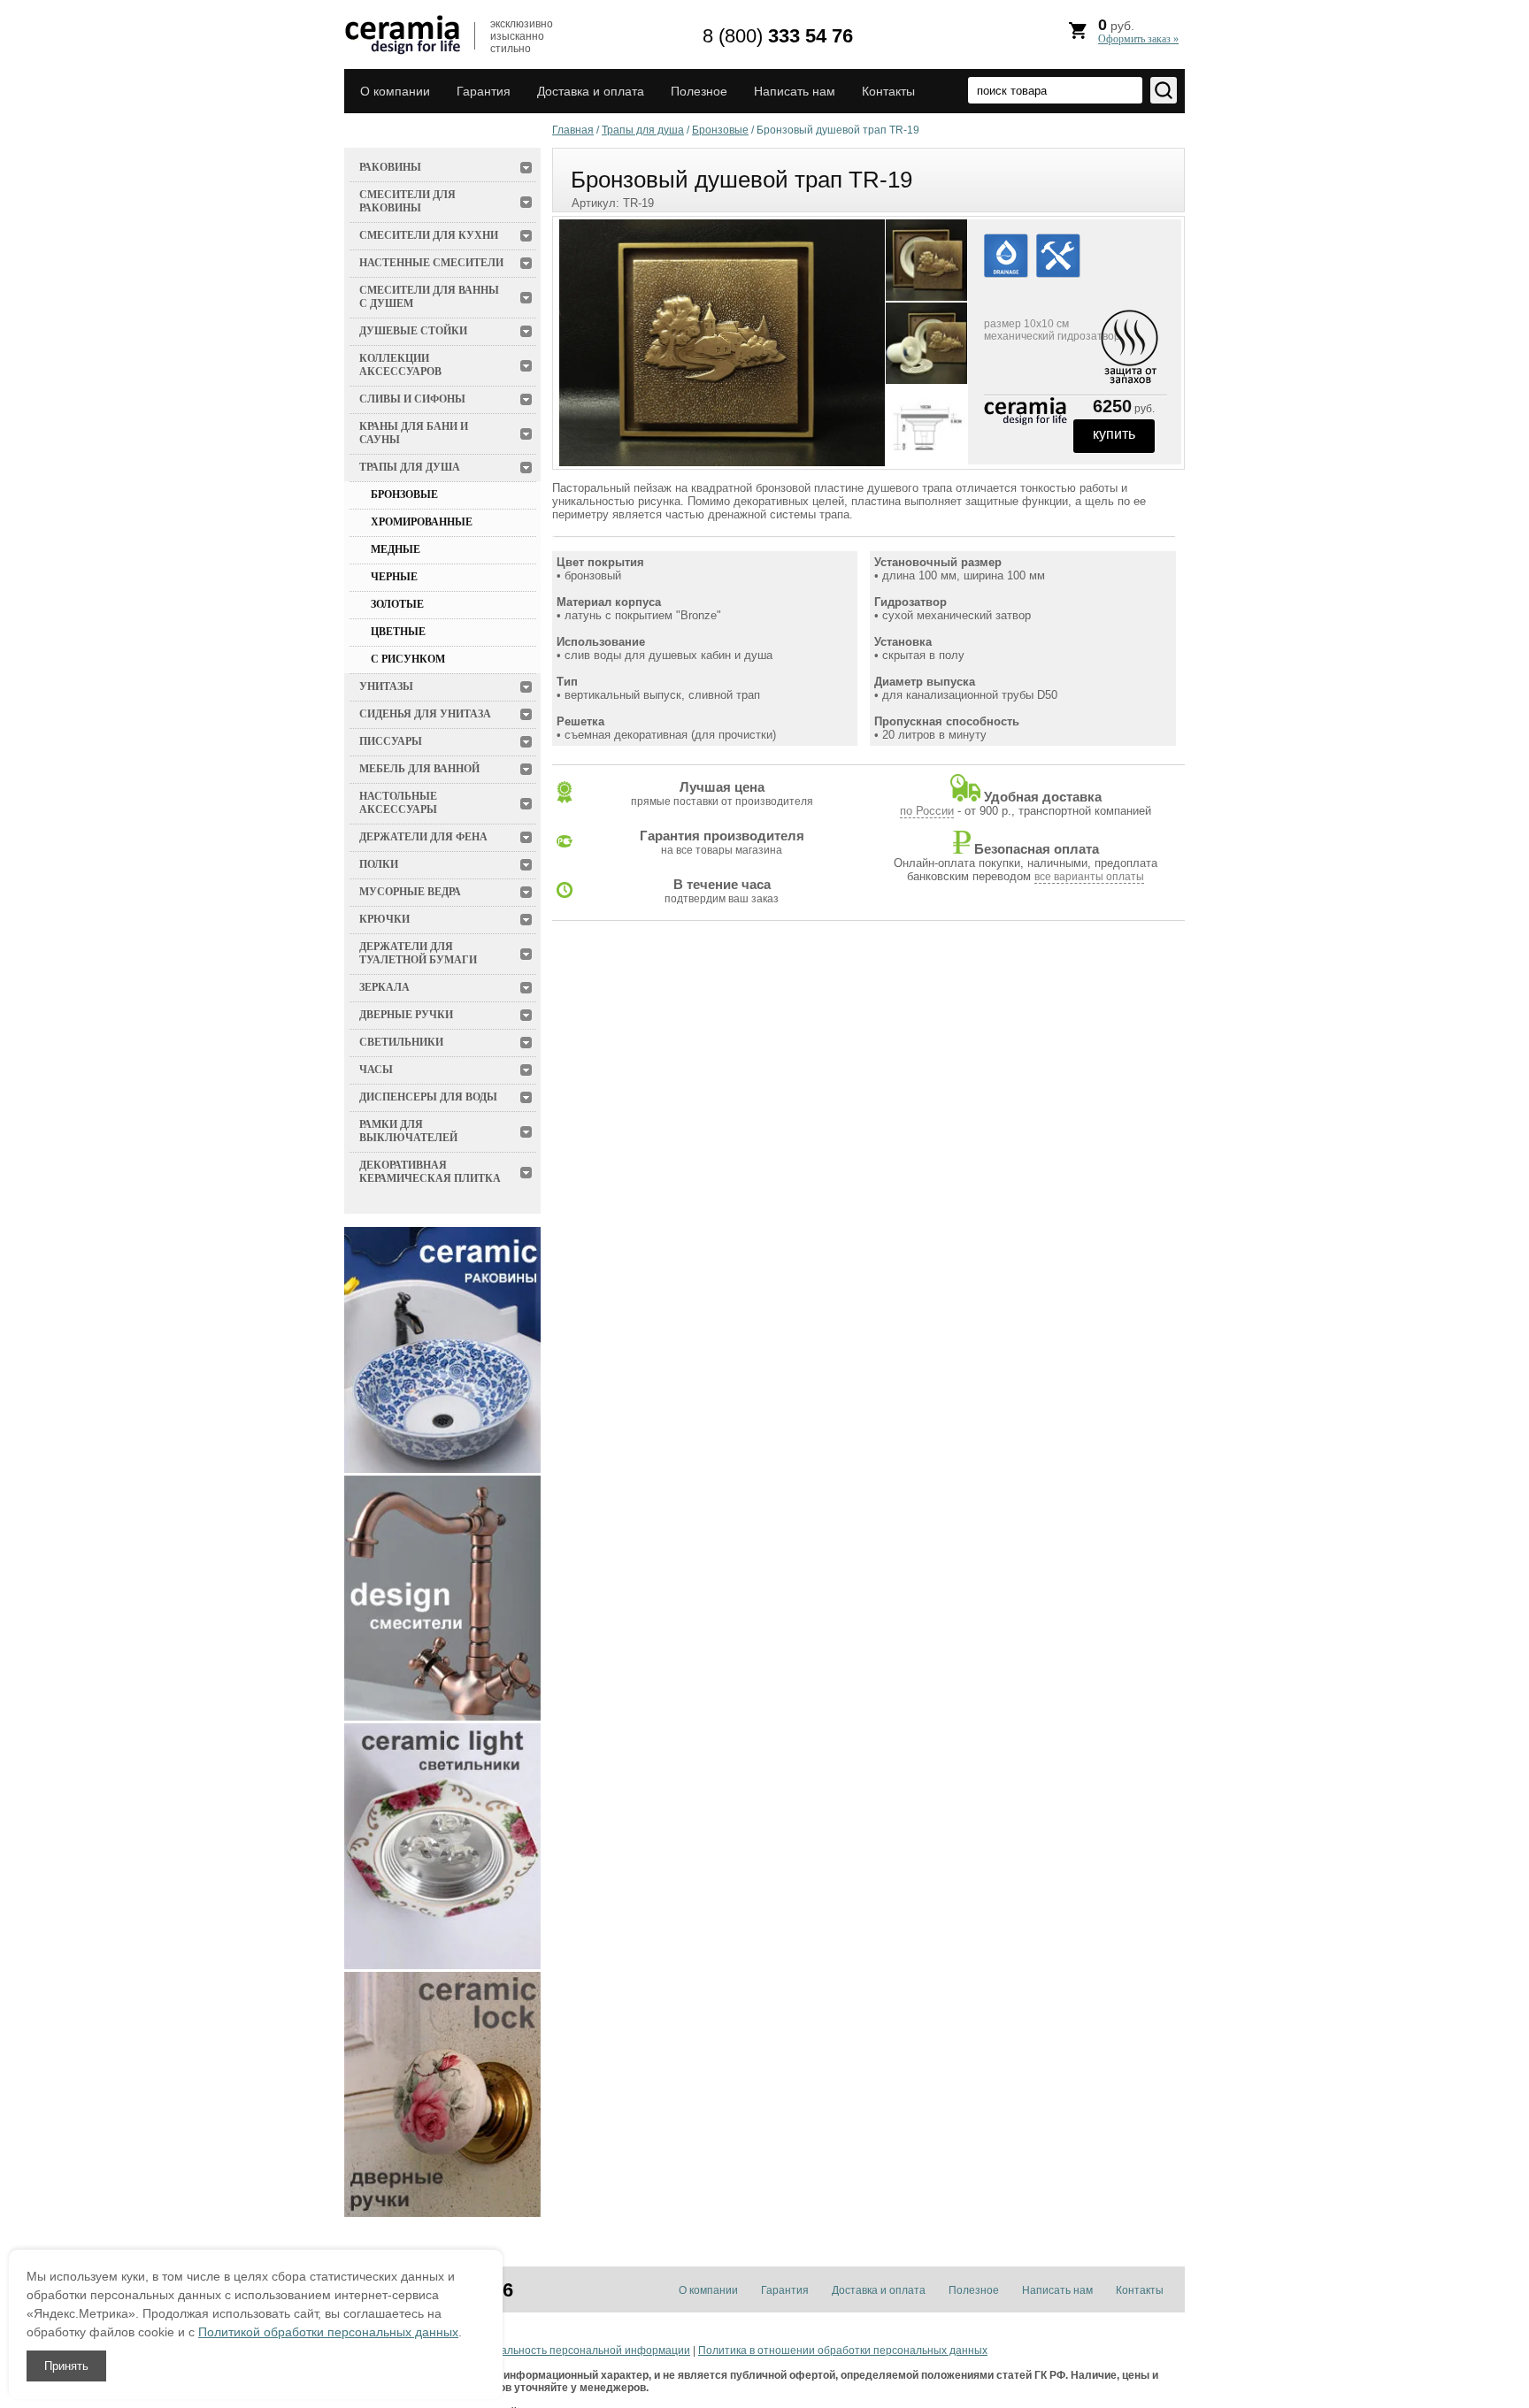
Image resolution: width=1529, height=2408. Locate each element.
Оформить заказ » (1138, 39)
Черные (394, 577)
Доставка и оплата (591, 91)
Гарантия (484, 91)
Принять (66, 2366)
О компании (395, 91)
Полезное (699, 91)
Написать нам (795, 91)
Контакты (888, 91)
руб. (1138, 31)
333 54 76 (778, 36)
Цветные (398, 632)
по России (927, 811)
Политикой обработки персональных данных (328, 2332)
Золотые (397, 604)
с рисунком (408, 659)
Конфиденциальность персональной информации (563, 2350)
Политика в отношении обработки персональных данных (843, 2350)
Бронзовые (404, 495)
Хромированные (422, 522)
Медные (396, 549)
